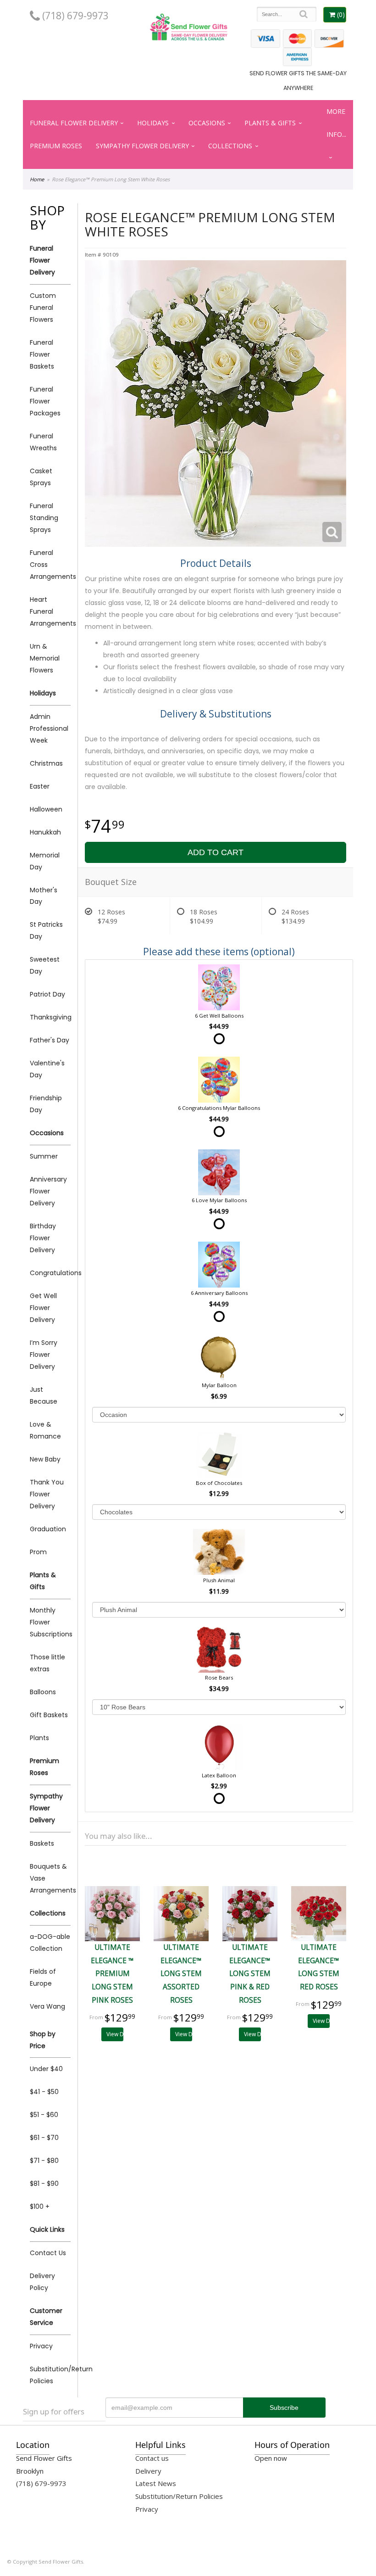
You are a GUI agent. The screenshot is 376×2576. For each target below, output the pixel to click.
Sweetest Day (45, 965)
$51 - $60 (44, 2115)
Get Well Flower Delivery (43, 1308)
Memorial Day (45, 861)
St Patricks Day (46, 930)
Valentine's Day (47, 1069)
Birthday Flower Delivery (43, 1238)
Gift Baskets (49, 1715)
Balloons (43, 1692)
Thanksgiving (50, 1017)
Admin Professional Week (49, 728)
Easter (40, 786)
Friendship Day (46, 1104)
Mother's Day (44, 896)
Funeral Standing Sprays (44, 518)
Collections (230, 146)
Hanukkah (45, 832)
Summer (44, 1156)
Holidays (153, 123)
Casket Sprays (41, 477)
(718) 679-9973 (74, 16)
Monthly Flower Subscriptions (50, 1622)
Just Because (44, 1395)
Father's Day (50, 1040)
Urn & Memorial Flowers (45, 658)
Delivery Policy (42, 2282)
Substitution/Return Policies (50, 2375)
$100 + (40, 2206)
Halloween (46, 809)
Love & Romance (45, 1430)
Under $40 (46, 2069)
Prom (38, 1552)
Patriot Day (47, 994)
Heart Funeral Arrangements (50, 611)
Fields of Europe (43, 1977)
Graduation (48, 1529)
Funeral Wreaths (43, 442)
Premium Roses (56, 146)
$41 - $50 (44, 2092)
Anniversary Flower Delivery (48, 1191)
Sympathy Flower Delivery (142, 146)
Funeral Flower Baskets (42, 354)
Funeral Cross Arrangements (50, 565)
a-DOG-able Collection (50, 1943)
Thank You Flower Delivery (47, 1494)
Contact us (152, 2458)
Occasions (207, 123)
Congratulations (50, 1273)
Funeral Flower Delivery (74, 123)
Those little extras (47, 1663)
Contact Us (48, 2253)
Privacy (41, 2346)
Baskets (42, 1843)
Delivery (148, 2471)
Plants (39, 1738)
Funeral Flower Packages (45, 401)
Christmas (46, 763)
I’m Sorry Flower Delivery (44, 1355)
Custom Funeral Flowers (43, 308)
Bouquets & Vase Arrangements (50, 1878)
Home (37, 179)
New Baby (45, 1459)
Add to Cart (216, 852)
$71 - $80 (44, 2161)
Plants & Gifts (270, 123)
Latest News (156, 2483)
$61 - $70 (44, 2138)
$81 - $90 (44, 2184)
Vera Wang (47, 2006)
